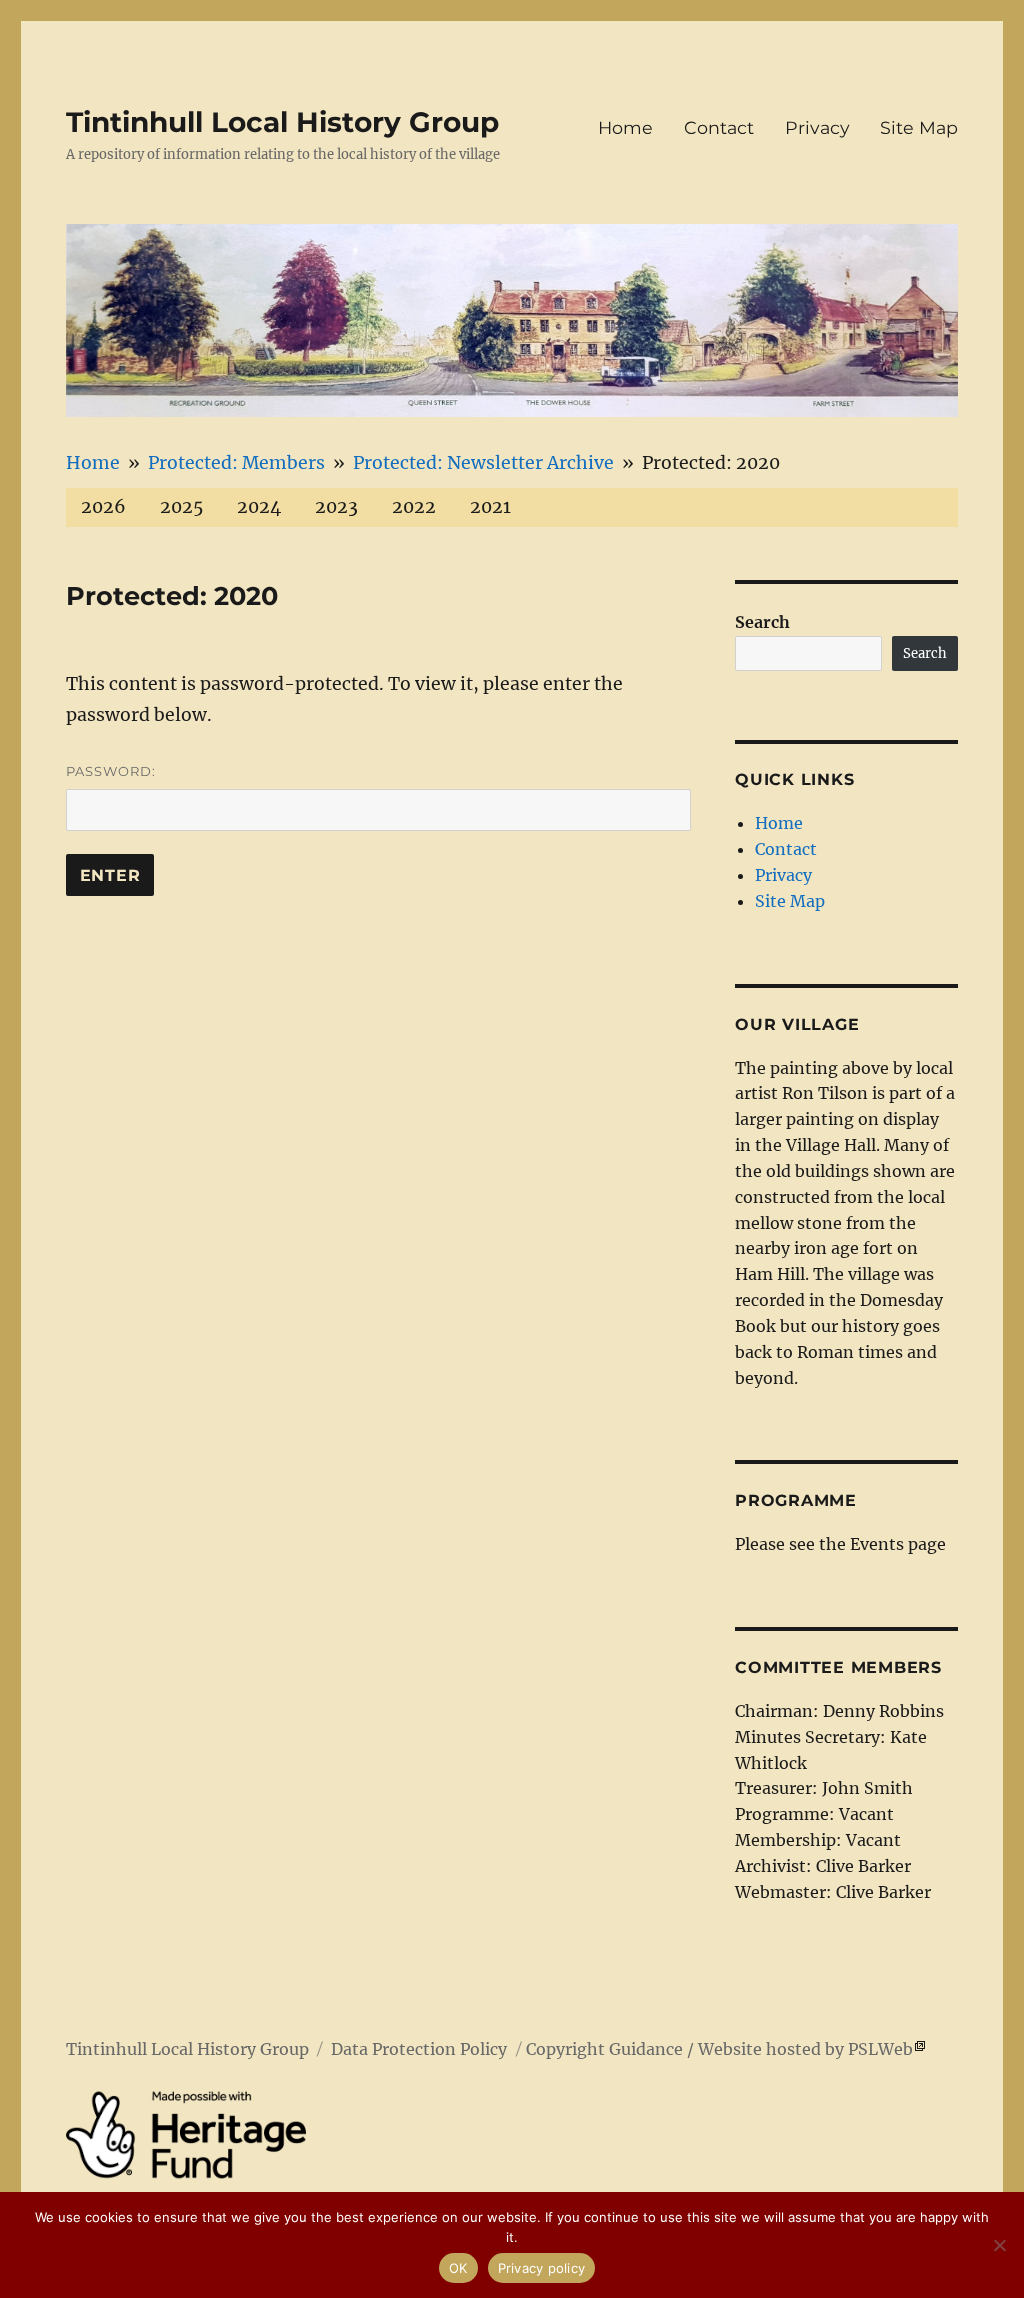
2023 (336, 507)
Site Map (919, 127)
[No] (999, 2245)
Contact (719, 127)
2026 (103, 507)
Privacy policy (542, 2268)
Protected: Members (236, 463)
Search (762, 622)
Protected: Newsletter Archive (483, 463)
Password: (111, 771)
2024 (259, 507)
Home (625, 127)
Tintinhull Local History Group (282, 122)
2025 (181, 507)
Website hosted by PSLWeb (805, 2049)
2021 (490, 507)
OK (458, 2268)
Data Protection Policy (419, 2049)
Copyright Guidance (604, 2049)
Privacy (817, 127)
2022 (414, 507)
